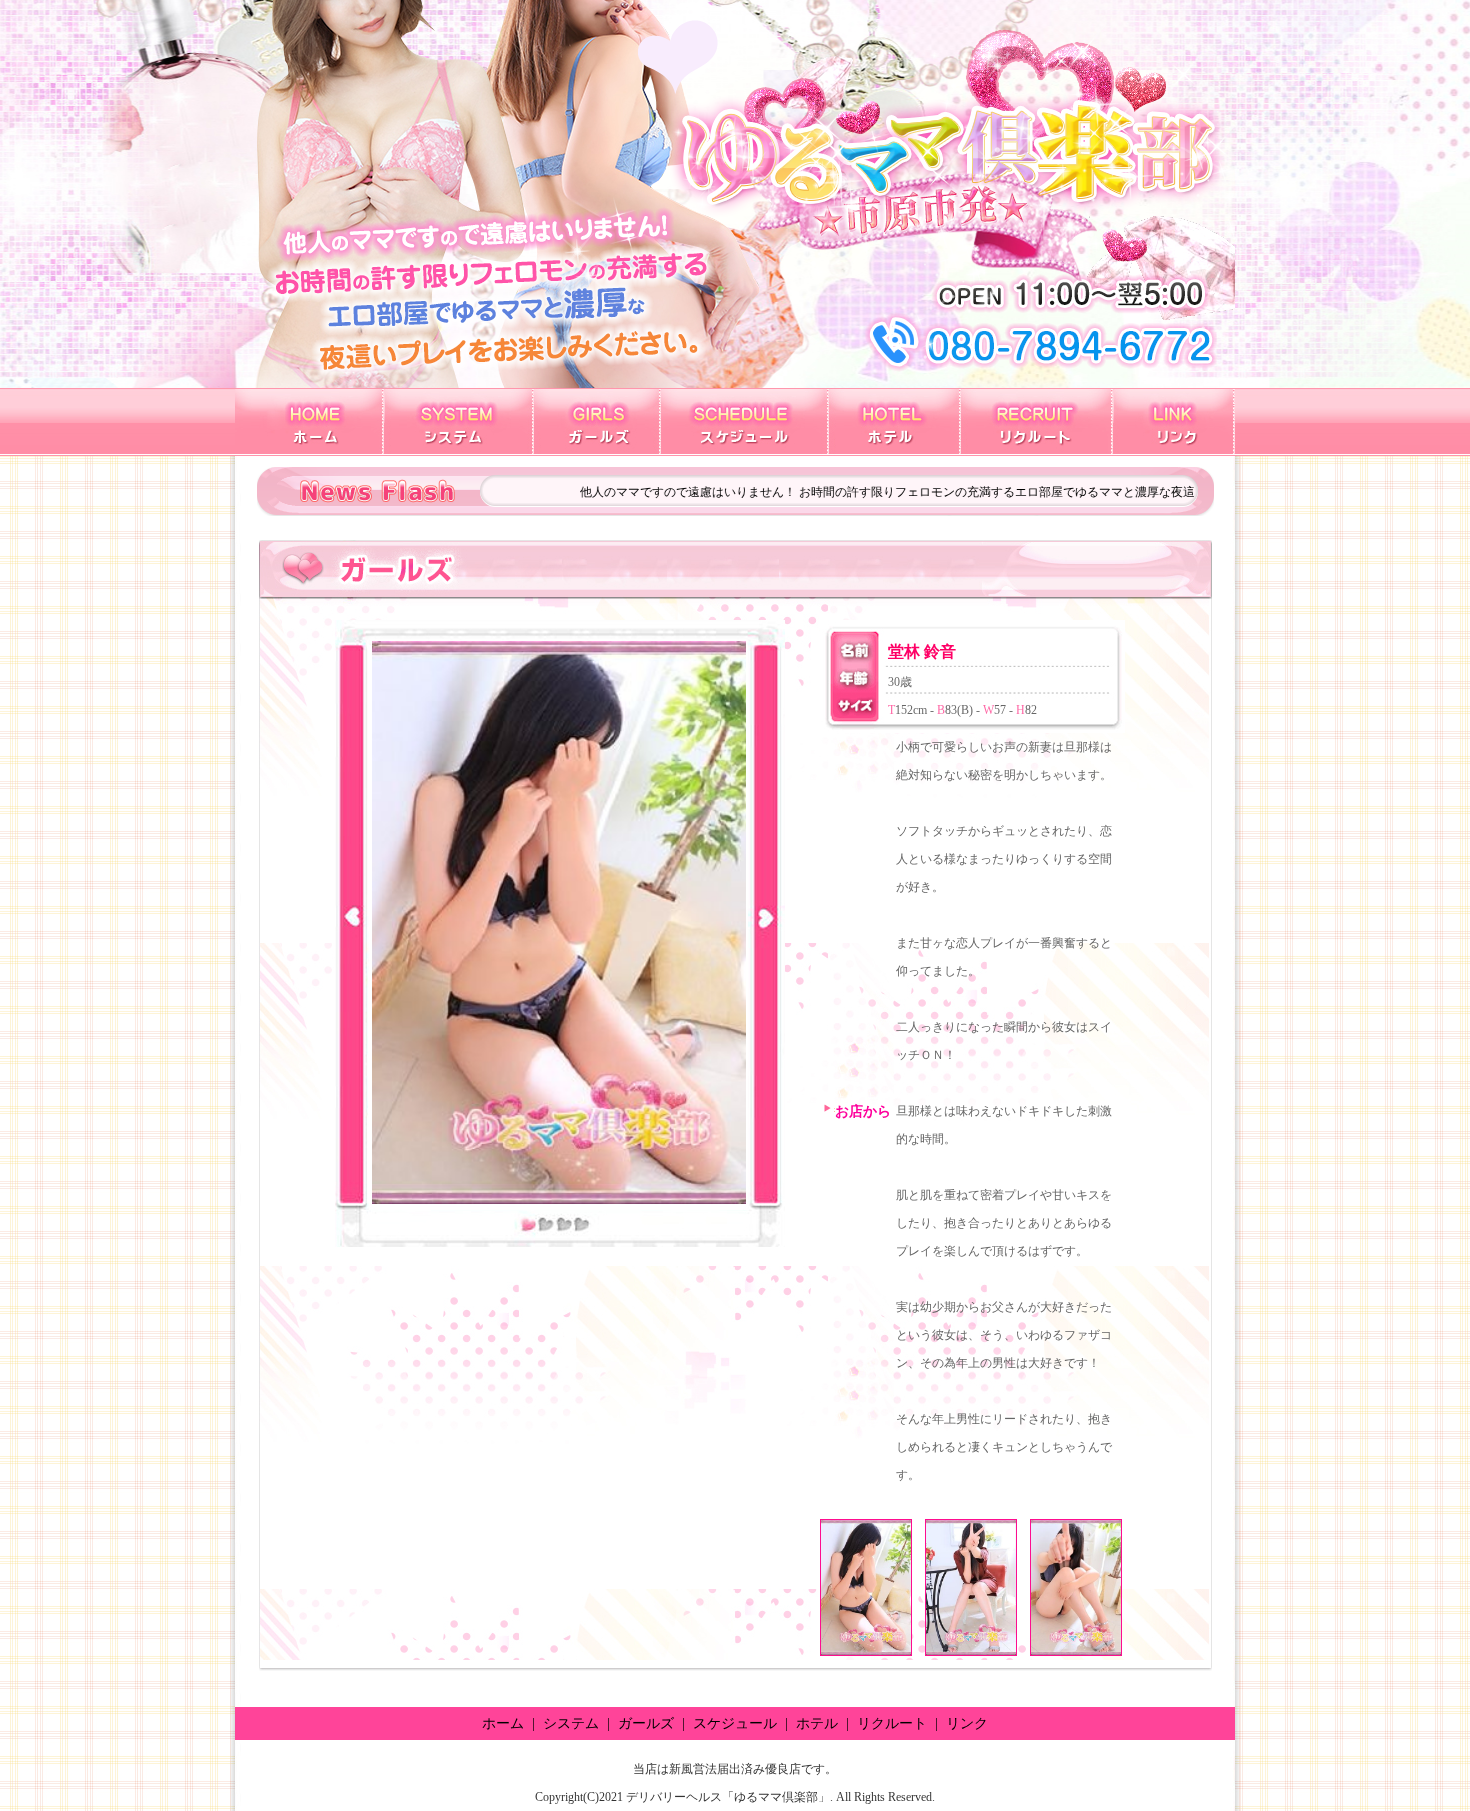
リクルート (892, 1723)
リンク (967, 1723)
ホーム (503, 1723)
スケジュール (735, 1723)
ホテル (817, 1723)
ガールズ (646, 1723)
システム (571, 1723)
